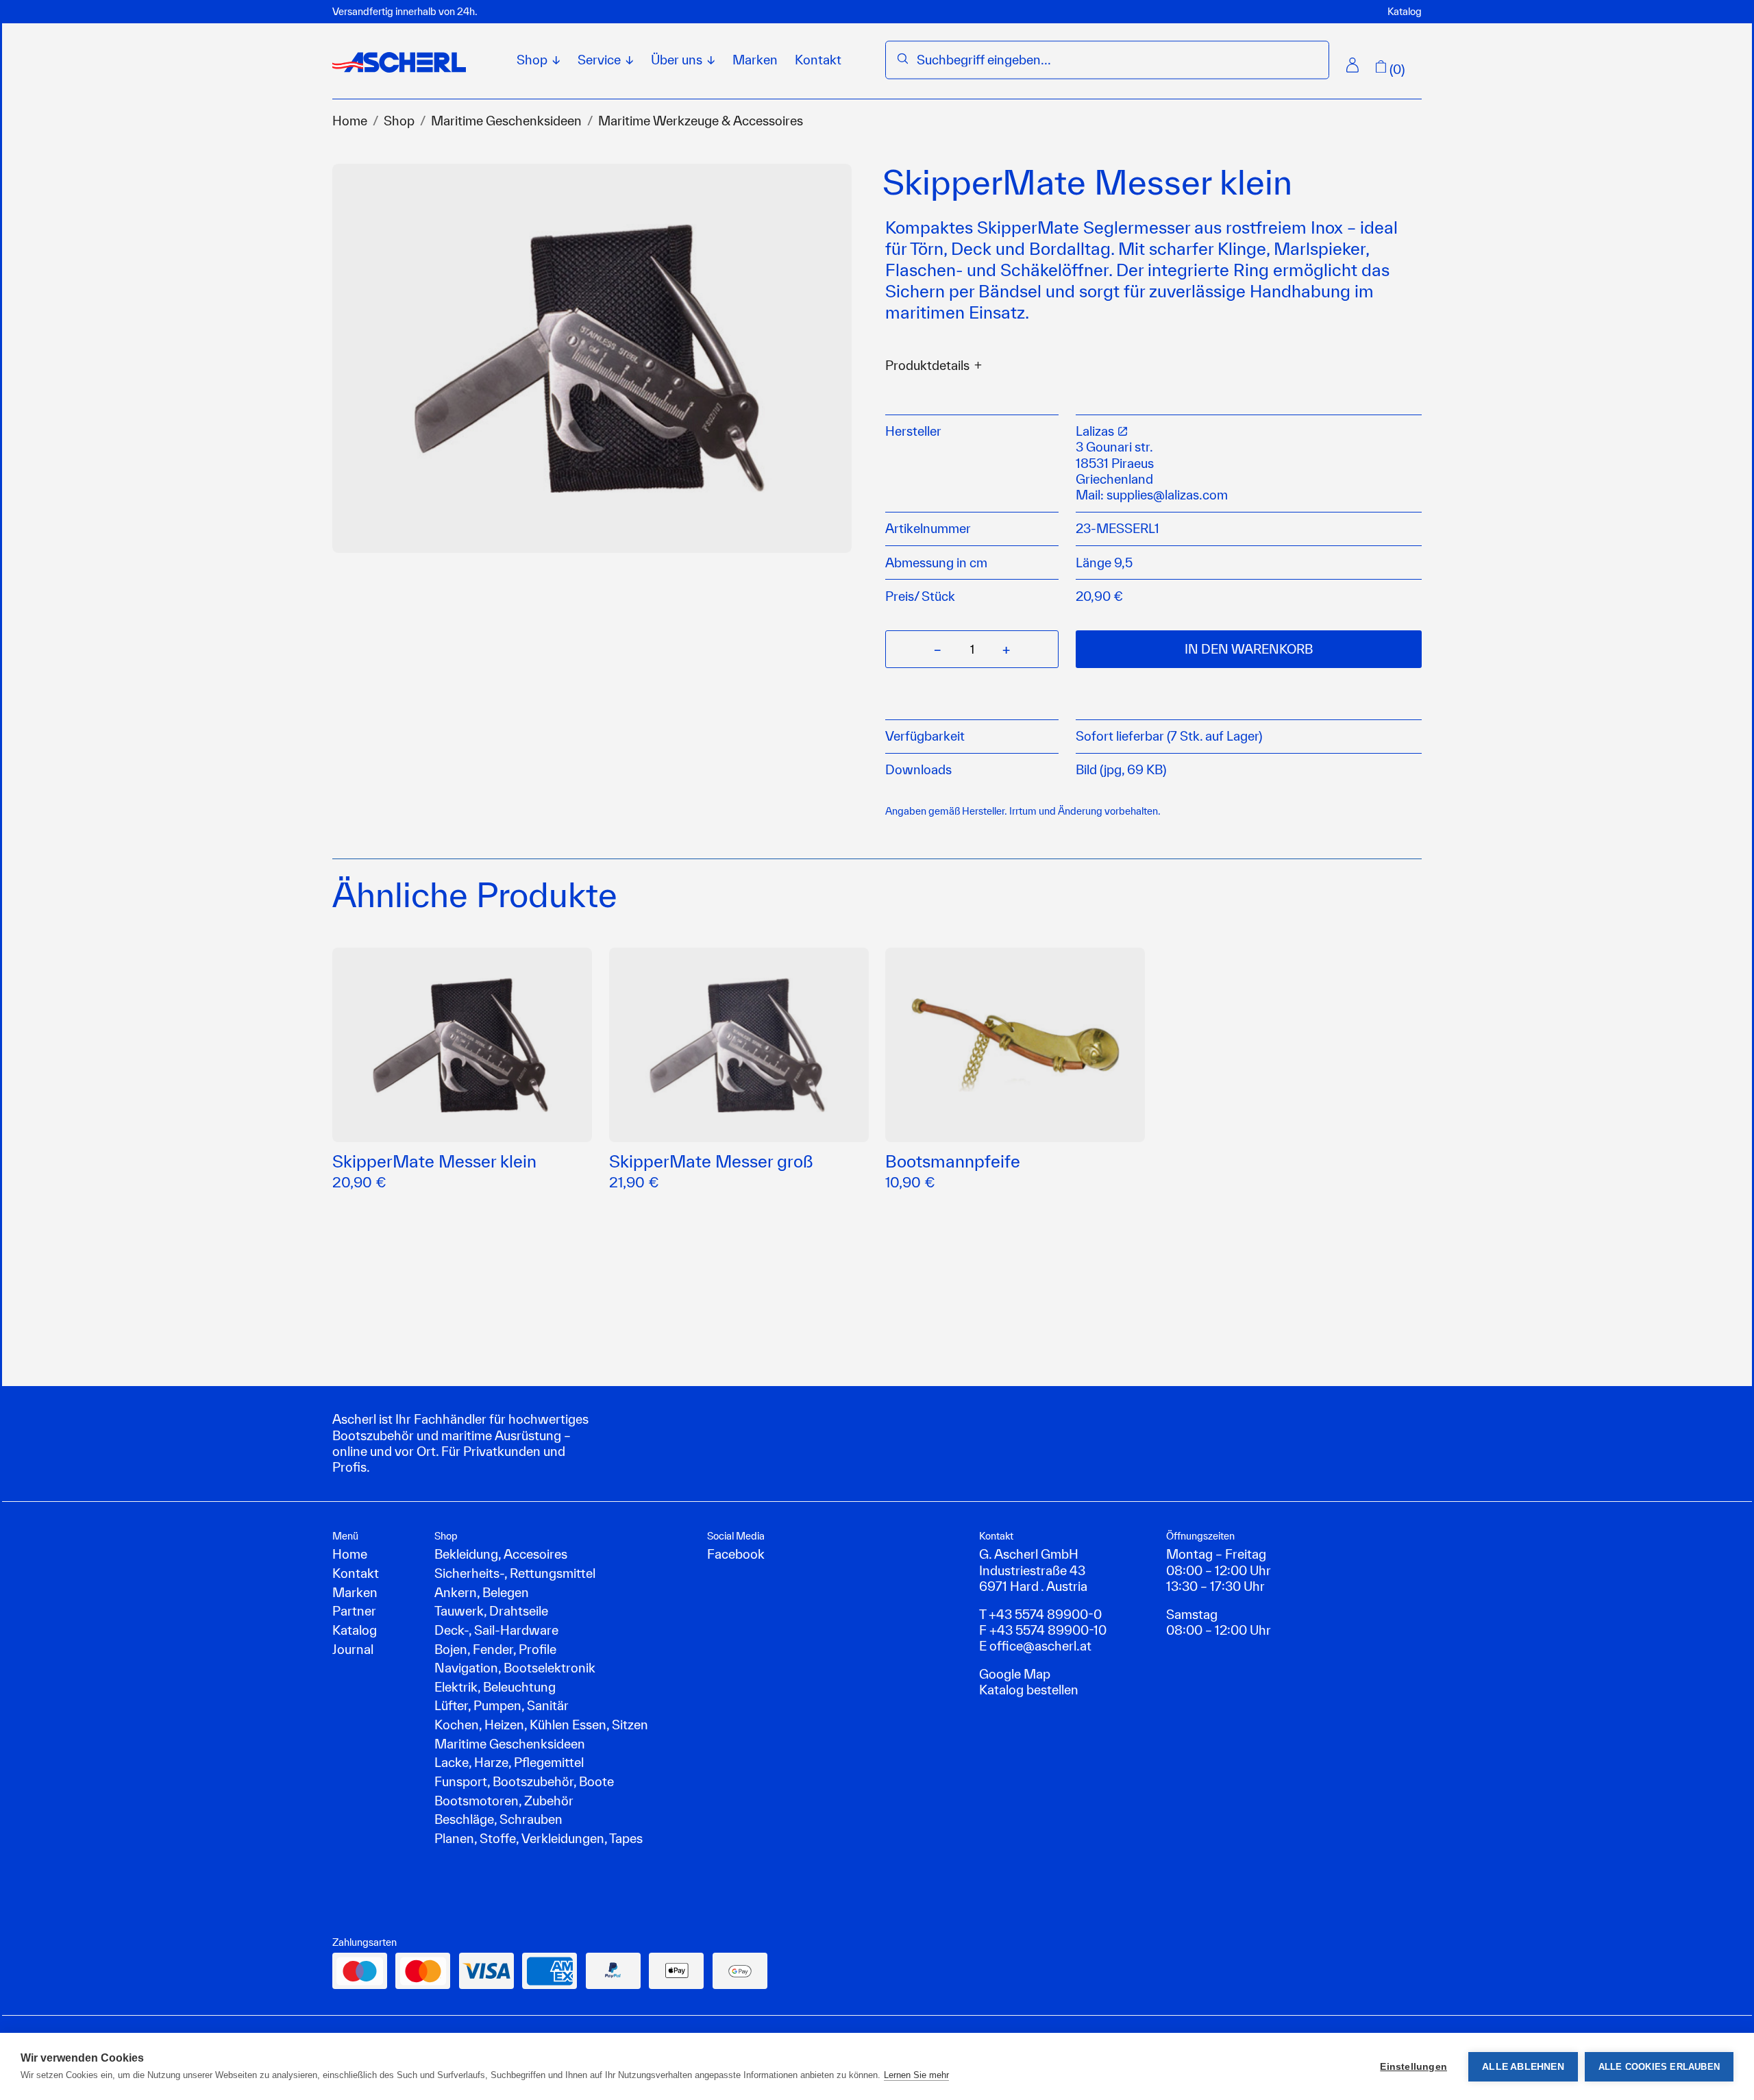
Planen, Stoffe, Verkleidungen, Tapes (539, 1838)
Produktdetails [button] (927, 366)
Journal (353, 1649)
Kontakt (818, 60)
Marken (755, 60)
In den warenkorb (1249, 649)
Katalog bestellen (1029, 1690)
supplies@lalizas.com (1167, 495)
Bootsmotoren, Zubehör (504, 1801)
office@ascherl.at (1040, 1646)
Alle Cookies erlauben (1659, 2067)
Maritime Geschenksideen (506, 121)
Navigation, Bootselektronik (515, 1668)
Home (350, 121)
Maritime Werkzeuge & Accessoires (701, 121)
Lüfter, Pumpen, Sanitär (502, 1705)
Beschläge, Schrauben (498, 1819)
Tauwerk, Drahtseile (491, 1611)
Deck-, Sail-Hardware (496, 1630)
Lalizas (1096, 431)
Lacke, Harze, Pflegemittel (509, 1762)
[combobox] (1117, 60)
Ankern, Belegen (482, 1592)
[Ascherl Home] (399, 62)
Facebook (736, 1554)
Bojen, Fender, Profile (495, 1649)
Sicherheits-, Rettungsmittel (515, 1573)
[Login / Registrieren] (1352, 65)
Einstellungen (1413, 2067)
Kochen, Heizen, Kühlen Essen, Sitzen (541, 1725)
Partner (354, 1611)
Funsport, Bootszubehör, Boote (524, 1781)
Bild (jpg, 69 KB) (1121, 769)
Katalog (1405, 11)
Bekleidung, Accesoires (501, 1554)
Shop (399, 121)
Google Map (1015, 1674)
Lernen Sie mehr (916, 2075)
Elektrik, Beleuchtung (495, 1687)
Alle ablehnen (1523, 2067)
